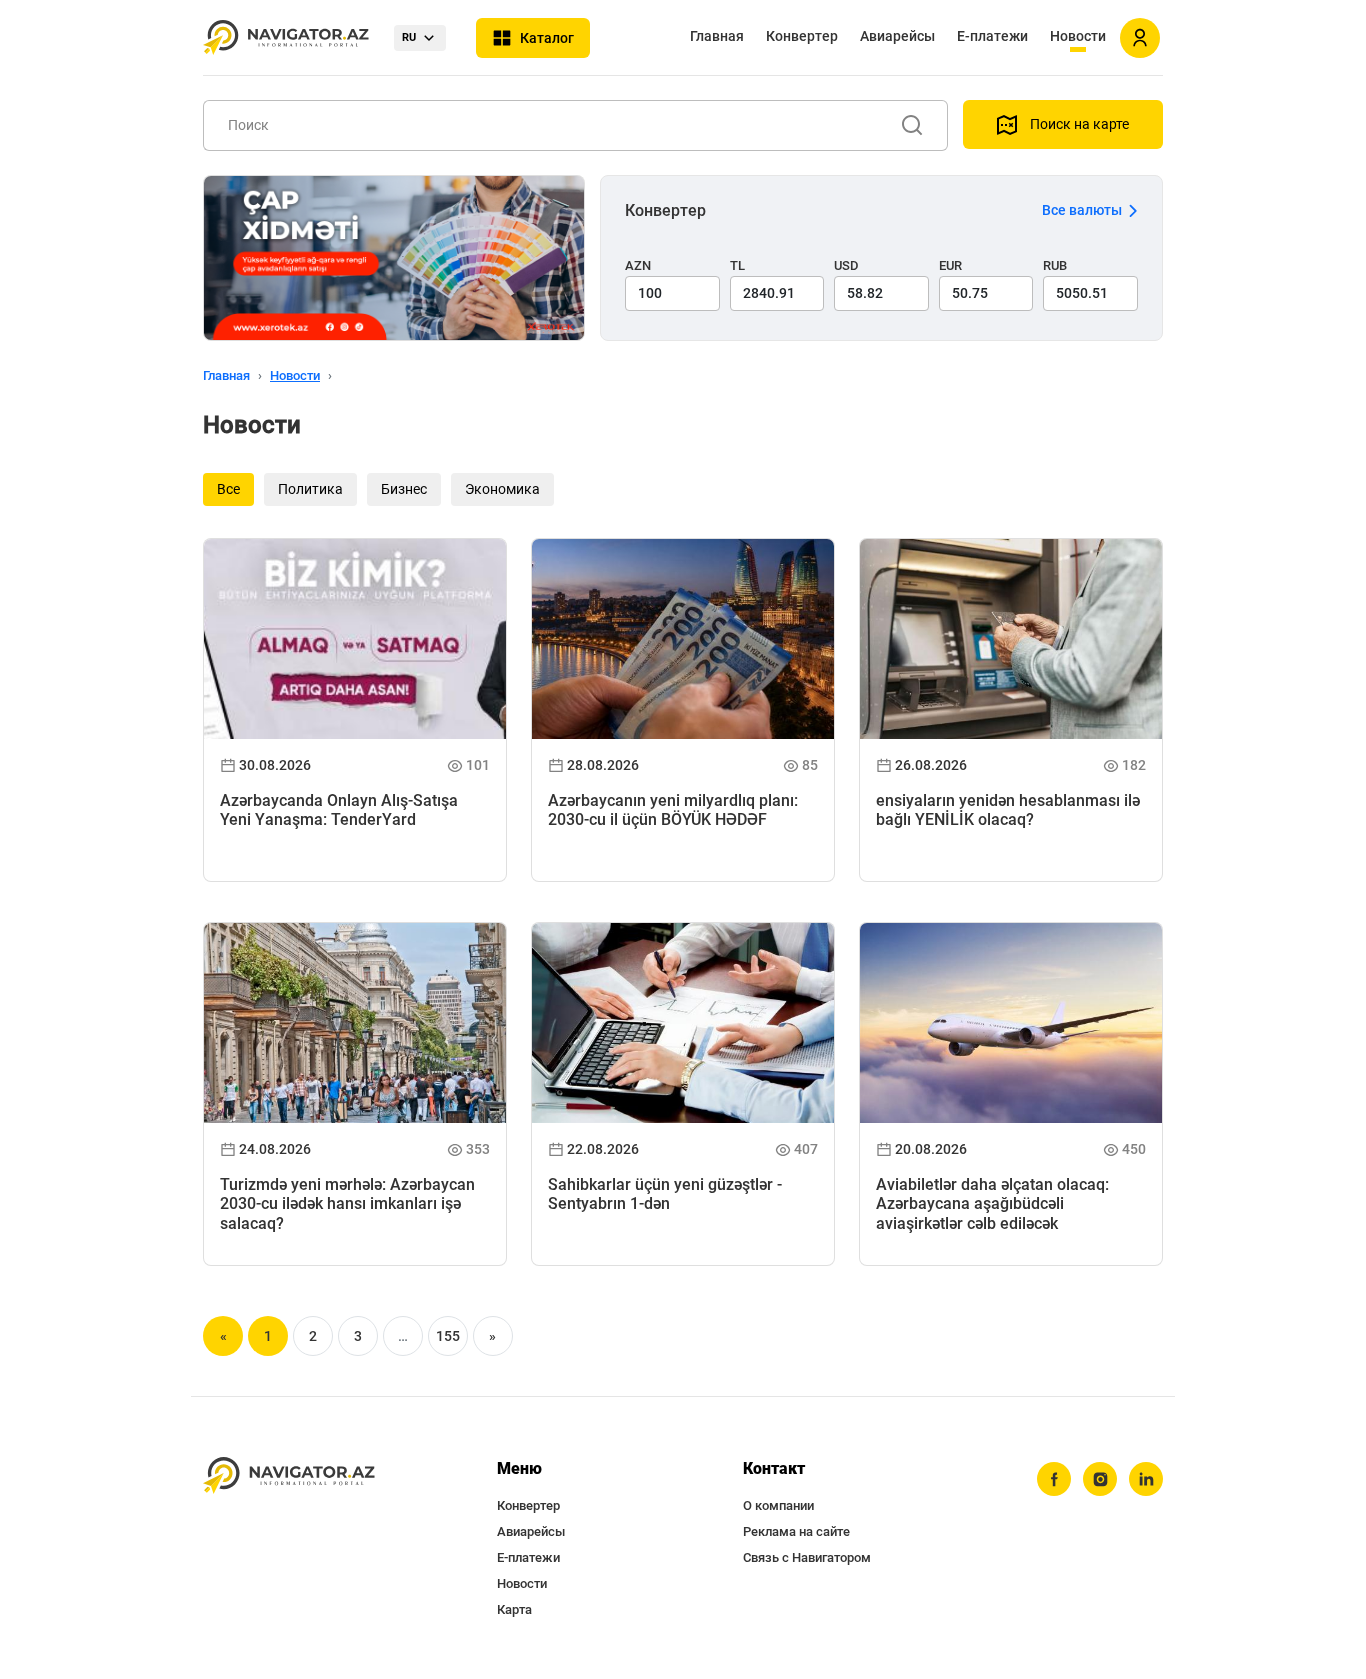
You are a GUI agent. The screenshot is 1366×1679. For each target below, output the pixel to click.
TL (737, 265)
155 (448, 1336)
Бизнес (404, 489)
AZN (638, 265)
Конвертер (802, 36)
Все (228, 489)
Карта (514, 1609)
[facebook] (1054, 1479)
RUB (1055, 265)
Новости (1078, 36)
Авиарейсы (897, 36)
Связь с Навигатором (807, 1557)
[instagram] (1100, 1479)
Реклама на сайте (796, 1531)
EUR (950, 265)
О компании (778, 1505)
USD (846, 265)
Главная (717, 36)
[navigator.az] (289, 1475)
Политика (310, 489)
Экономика (502, 489)
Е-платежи (992, 36)
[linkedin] (1146, 1479)
